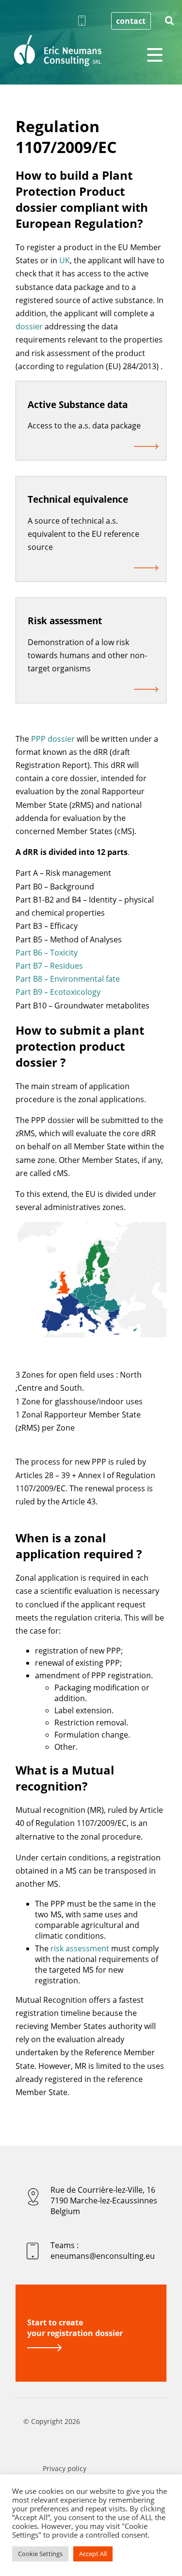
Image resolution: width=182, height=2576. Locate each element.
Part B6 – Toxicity (47, 953)
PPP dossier (53, 739)
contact (131, 21)
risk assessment (80, 1948)
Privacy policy (65, 2468)
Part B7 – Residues (49, 966)
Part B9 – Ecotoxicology (58, 992)
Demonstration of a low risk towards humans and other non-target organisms (87, 655)
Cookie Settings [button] (40, 2554)
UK (65, 260)
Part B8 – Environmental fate (68, 979)
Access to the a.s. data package (84, 426)
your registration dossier (75, 2328)
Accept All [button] (93, 2554)
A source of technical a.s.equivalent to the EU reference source (83, 534)
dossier (29, 326)
